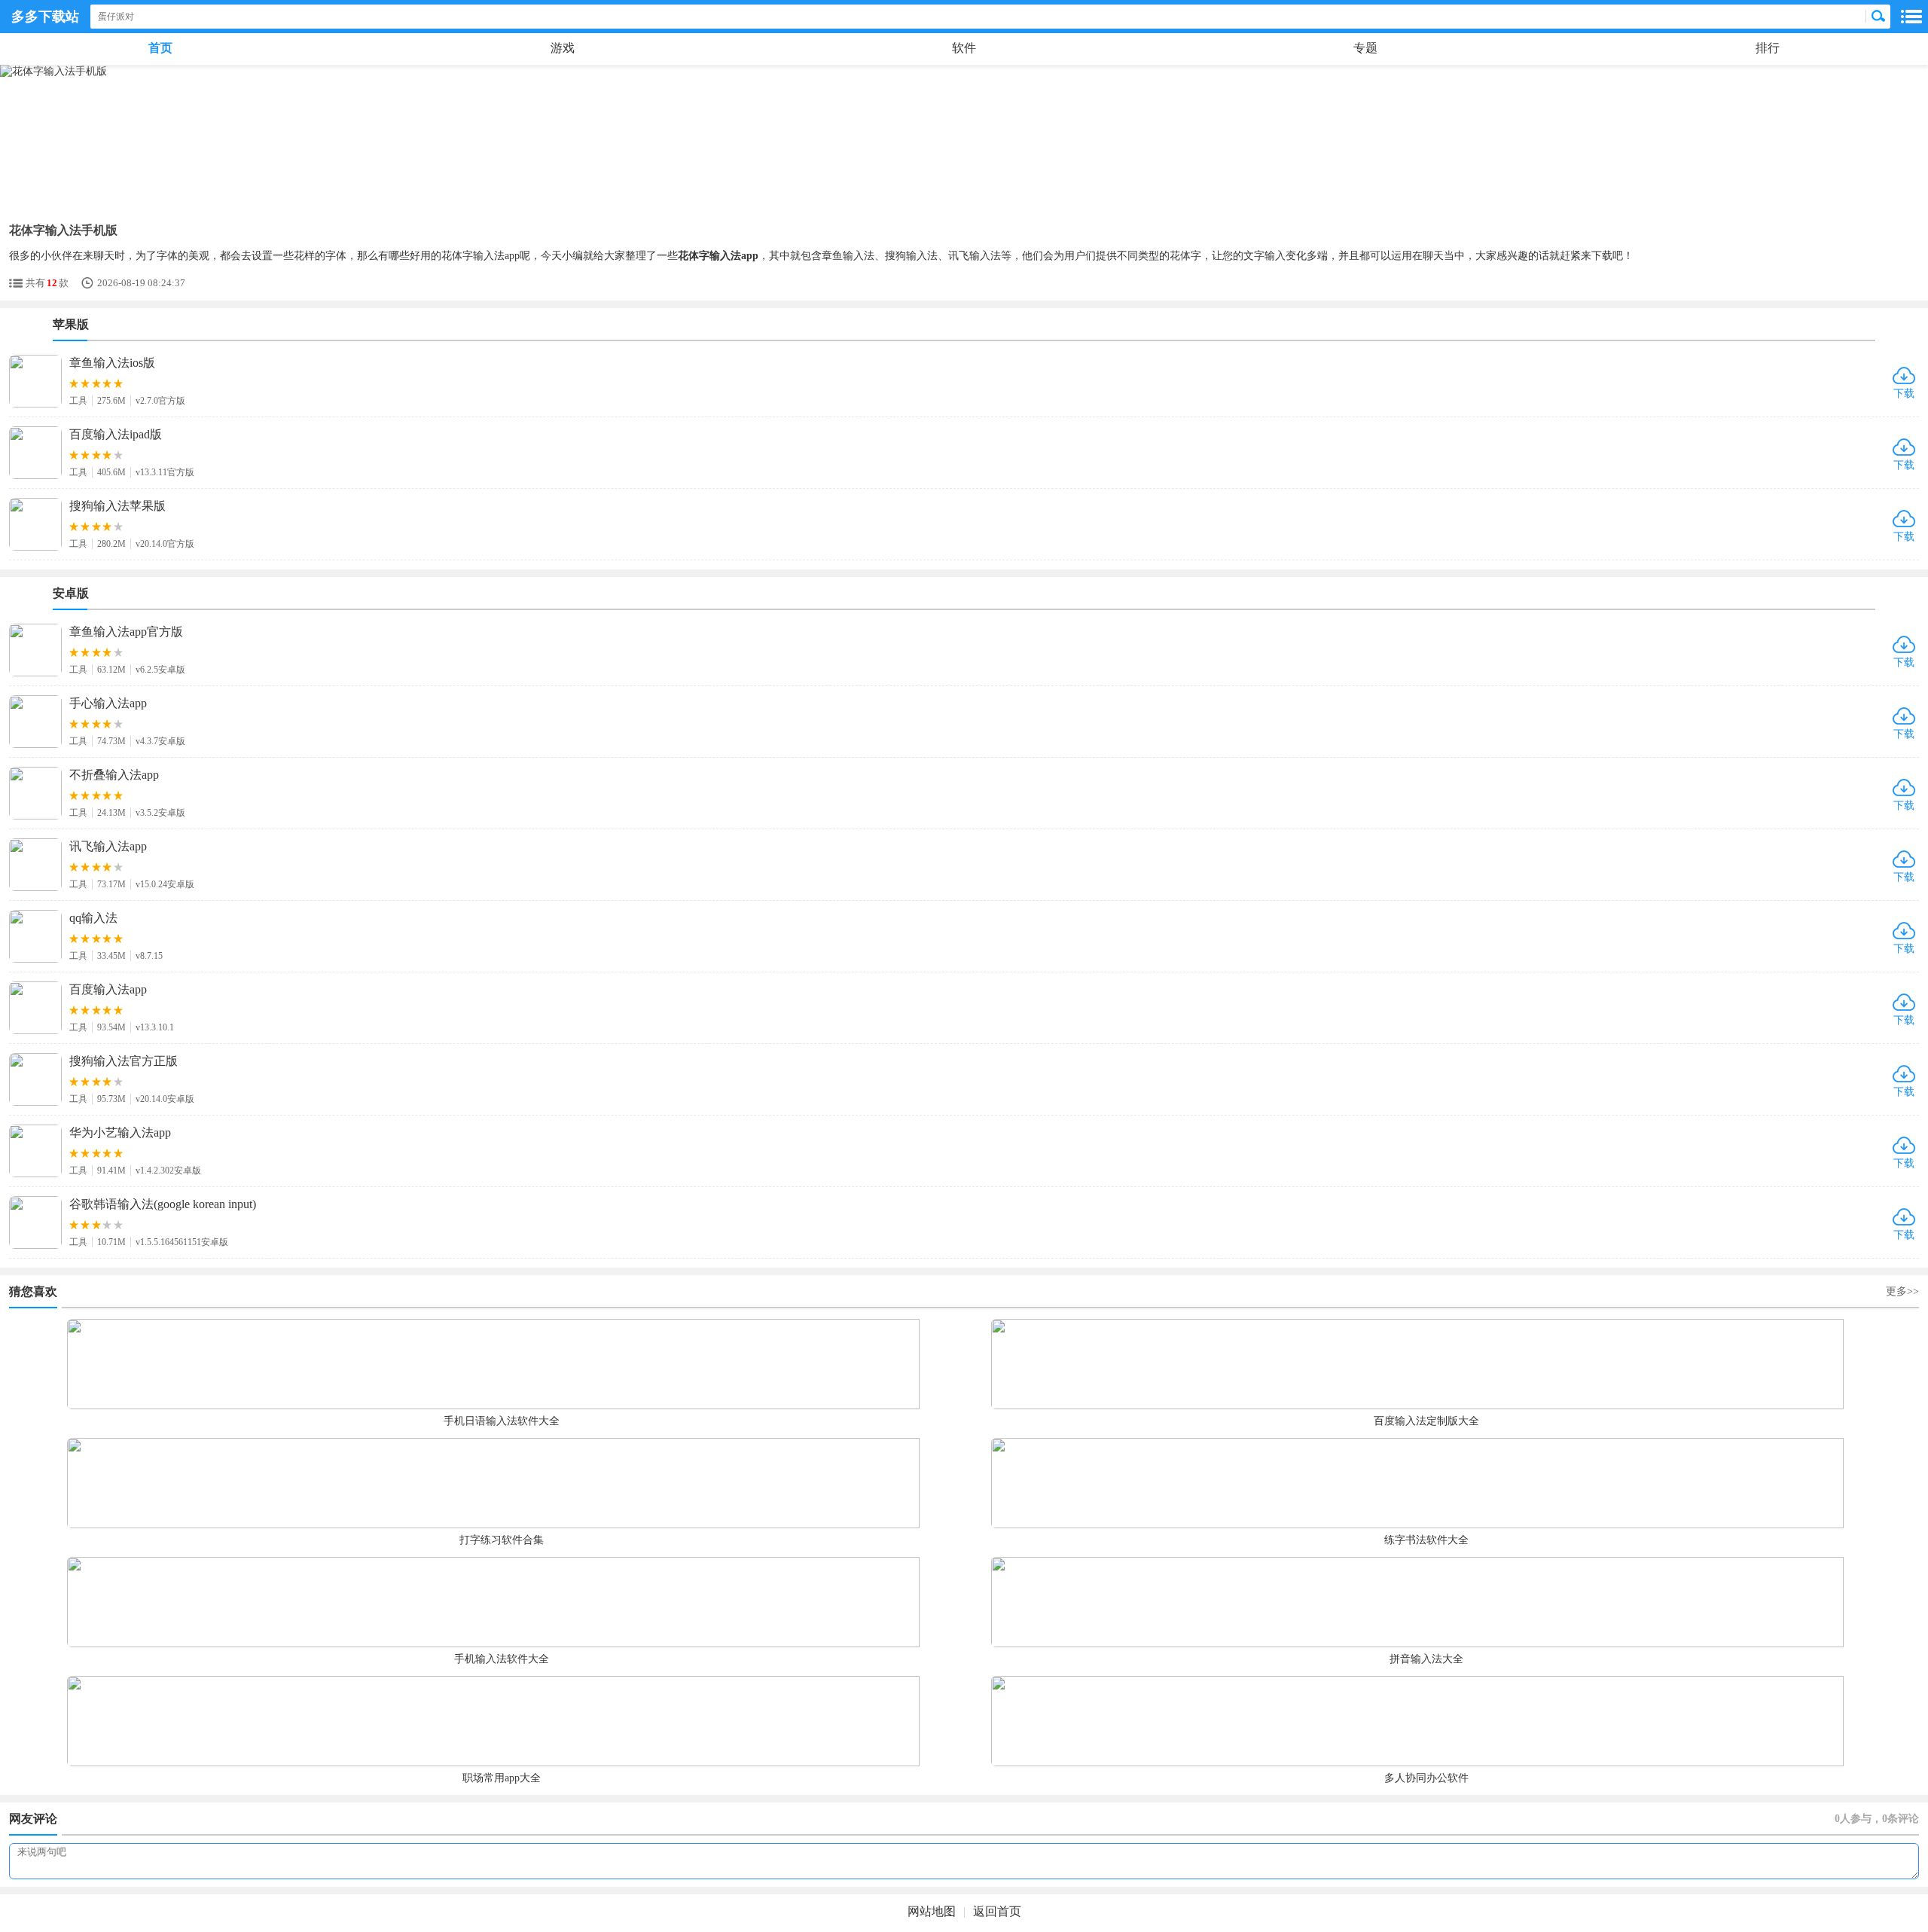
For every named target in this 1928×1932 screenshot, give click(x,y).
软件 (964, 48)
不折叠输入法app (114, 775)
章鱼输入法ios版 (112, 363)
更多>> (1902, 1291)
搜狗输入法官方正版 (124, 1061)
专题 (1365, 48)
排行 (1768, 48)
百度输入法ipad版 (116, 434)
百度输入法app (108, 989)
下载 (1904, 394)
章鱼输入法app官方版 (126, 632)
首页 (160, 48)
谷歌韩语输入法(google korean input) (163, 1204)
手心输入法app (108, 703)
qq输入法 (93, 918)
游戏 (563, 48)
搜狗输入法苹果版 (117, 506)
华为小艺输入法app (120, 1132)
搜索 (1878, 17)
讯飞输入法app (108, 846)
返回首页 (997, 1911)
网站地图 (932, 1911)
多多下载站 (45, 17)
